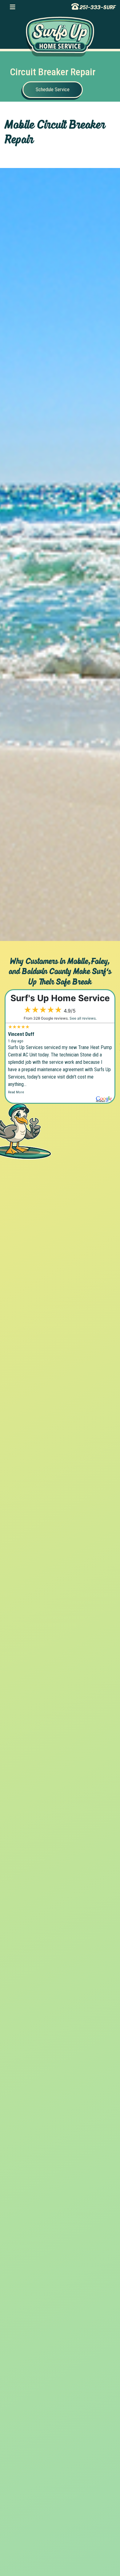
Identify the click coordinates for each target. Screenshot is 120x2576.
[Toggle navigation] (12, 7)
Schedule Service (53, 90)
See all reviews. (83, 1018)
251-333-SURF (98, 7)
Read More (16, 1092)
